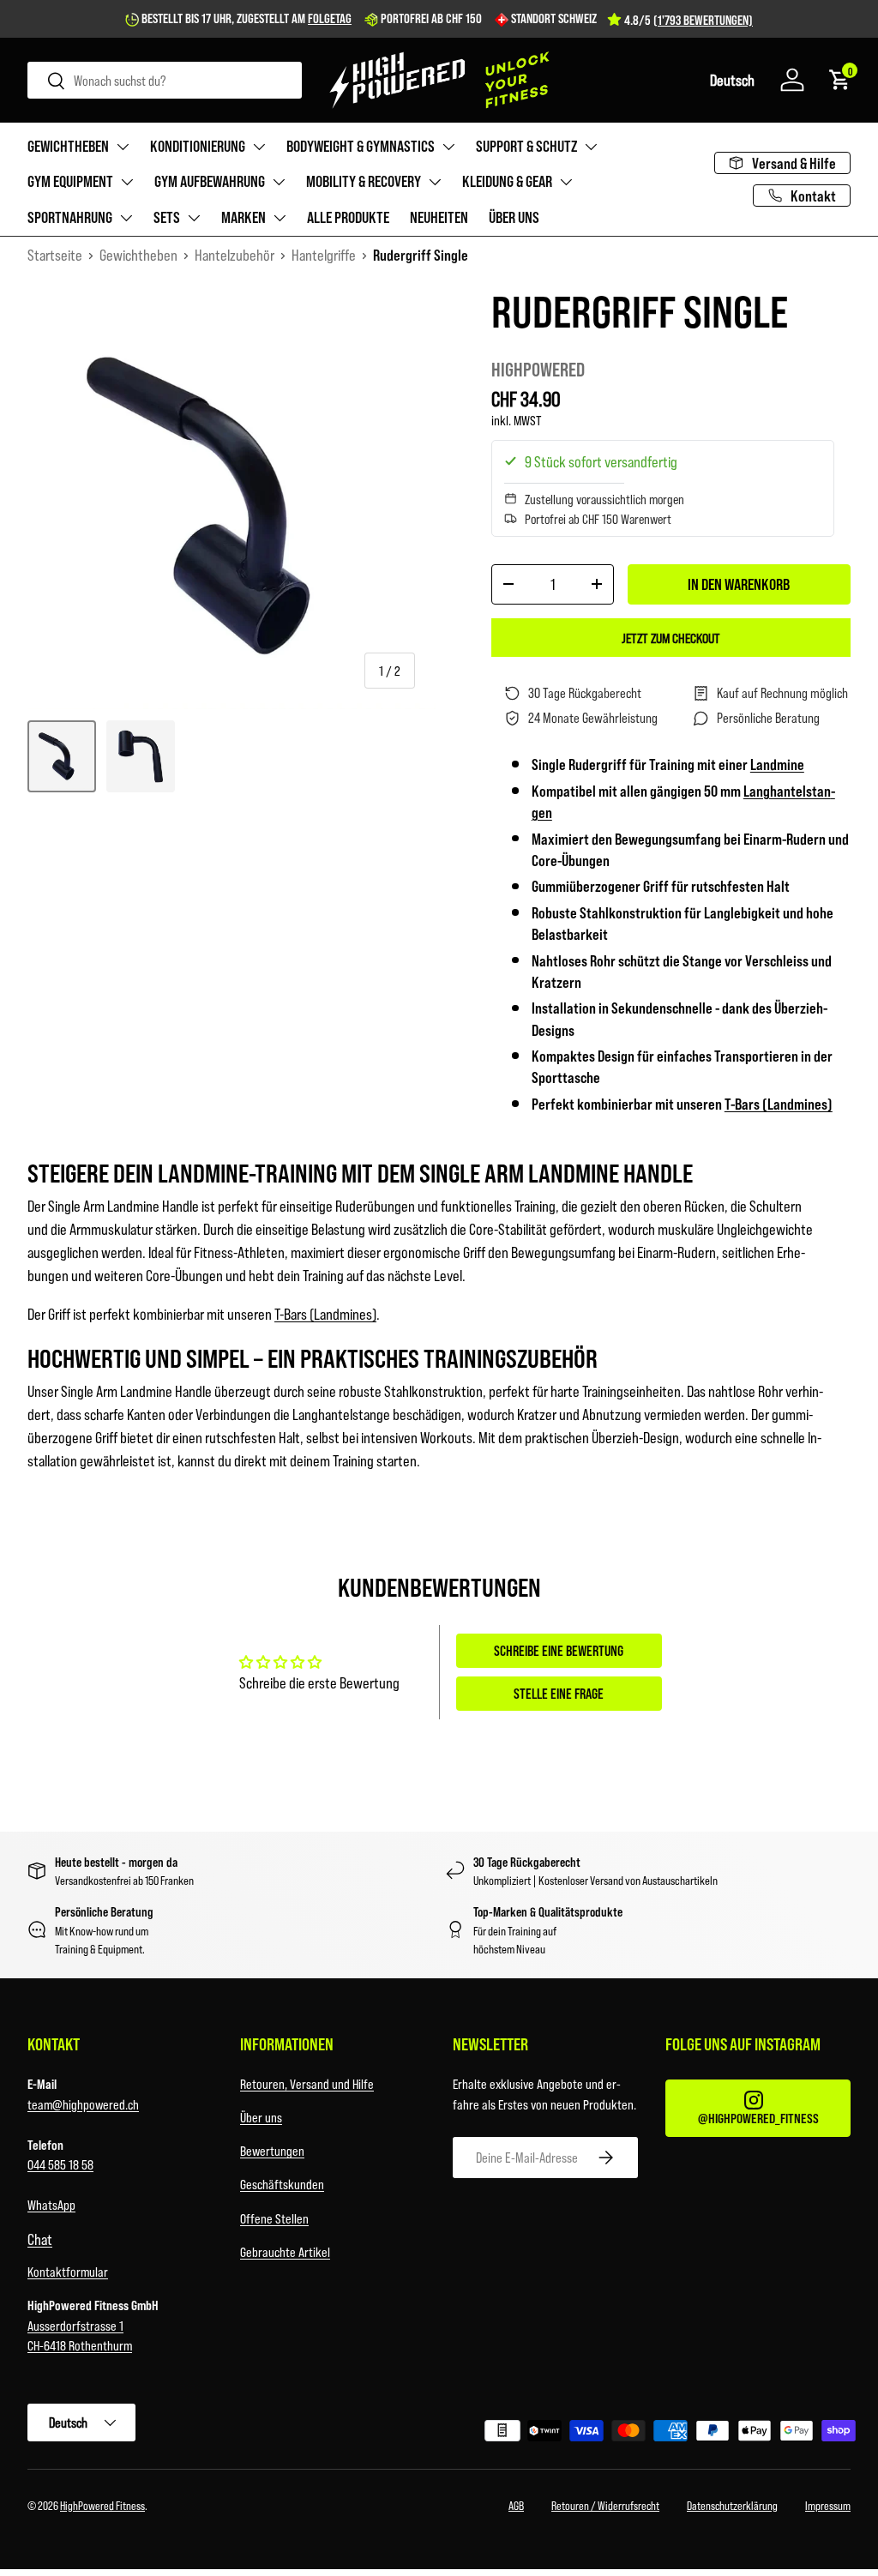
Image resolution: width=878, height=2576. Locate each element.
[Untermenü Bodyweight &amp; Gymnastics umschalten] (448, 147)
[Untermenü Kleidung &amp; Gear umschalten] (566, 182)
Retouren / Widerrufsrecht (605, 2505)
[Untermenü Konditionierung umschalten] (259, 147)
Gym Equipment (70, 181)
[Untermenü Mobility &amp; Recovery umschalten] (435, 182)
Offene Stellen (274, 2218)
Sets (167, 217)
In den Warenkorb (739, 584)
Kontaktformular (68, 2271)
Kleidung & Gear (507, 181)
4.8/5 (689, 20)
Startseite (55, 255)
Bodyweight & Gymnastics (361, 146)
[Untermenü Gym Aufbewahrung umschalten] (279, 182)
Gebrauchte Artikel (285, 2251)
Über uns (514, 217)
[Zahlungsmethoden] (652, 2434)
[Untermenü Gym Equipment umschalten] (127, 182)
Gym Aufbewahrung (210, 181)
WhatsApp (51, 2204)
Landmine (777, 764)
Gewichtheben (68, 146)
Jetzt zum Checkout (671, 638)
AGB (516, 2505)
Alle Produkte (348, 217)
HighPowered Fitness (102, 2505)
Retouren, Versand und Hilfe (307, 2083)
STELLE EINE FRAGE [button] (559, 1693)
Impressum (828, 2505)
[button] (732, 80)
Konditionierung (198, 146)
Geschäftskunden (282, 2184)
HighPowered (538, 369)
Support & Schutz (526, 146)
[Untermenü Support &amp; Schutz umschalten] (591, 147)
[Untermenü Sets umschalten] (194, 218)
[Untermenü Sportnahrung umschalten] (126, 218)
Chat (40, 2239)
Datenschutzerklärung (732, 2505)
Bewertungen (272, 2150)
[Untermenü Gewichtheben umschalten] (123, 147)
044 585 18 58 (60, 2164)
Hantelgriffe (324, 255)
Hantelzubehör (235, 255)
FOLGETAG (330, 18)
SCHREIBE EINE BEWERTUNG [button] (559, 1650)
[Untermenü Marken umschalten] (280, 218)
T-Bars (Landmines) (779, 1104)
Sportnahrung (70, 217)
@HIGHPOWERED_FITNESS (758, 2118)
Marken (244, 217)
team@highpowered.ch (83, 2104)
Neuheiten (439, 217)
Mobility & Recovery (364, 181)
